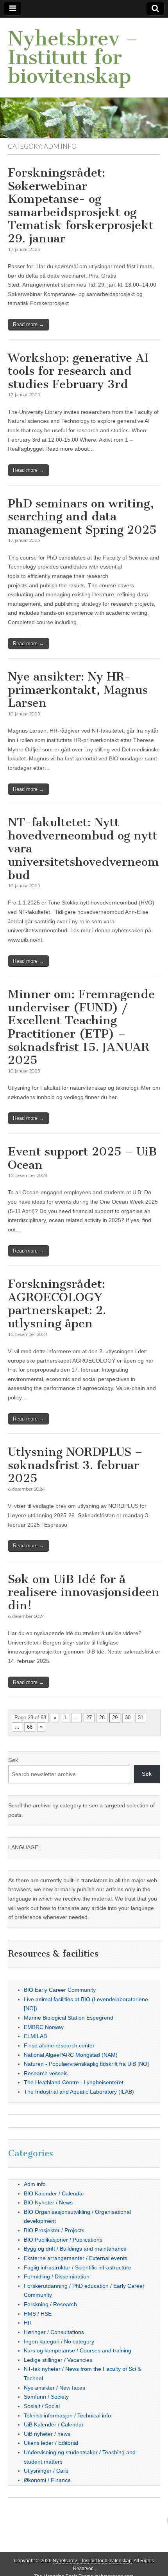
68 (30, 1727)
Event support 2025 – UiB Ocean (82, 1158)
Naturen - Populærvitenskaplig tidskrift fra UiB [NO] (86, 2064)
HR (28, 2323)
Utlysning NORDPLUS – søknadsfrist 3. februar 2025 (75, 1465)
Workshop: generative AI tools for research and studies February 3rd (78, 371)
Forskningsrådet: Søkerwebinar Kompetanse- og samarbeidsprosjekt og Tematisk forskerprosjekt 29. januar (81, 206)
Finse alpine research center (59, 2045)
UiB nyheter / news (47, 2434)
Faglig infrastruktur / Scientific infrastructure (78, 2267)
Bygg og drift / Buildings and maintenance (75, 2249)
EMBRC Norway (44, 2027)
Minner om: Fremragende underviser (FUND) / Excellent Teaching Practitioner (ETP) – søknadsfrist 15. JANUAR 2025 (81, 1027)
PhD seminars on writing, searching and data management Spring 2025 (82, 517)
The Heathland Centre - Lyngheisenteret (74, 2082)
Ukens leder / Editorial (51, 2443)
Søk (13, 1760)
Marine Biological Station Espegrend (69, 2018)
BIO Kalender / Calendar (54, 2193)
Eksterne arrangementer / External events (76, 2258)
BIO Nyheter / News (48, 2202)
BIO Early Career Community (60, 1990)
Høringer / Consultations (54, 2332)
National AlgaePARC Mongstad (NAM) (71, 2055)
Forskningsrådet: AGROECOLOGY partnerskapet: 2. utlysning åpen (57, 1304)
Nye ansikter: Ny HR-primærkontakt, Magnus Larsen (78, 690)
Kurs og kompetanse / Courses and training (78, 2350)
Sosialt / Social (42, 2406)
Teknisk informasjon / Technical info (67, 2415)
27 (89, 1718)
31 (141, 1718)
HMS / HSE (38, 2314)
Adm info (35, 2184)
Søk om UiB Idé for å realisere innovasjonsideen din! (84, 1592)
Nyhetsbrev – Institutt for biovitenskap (73, 57)
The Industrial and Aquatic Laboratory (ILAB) (79, 2092)
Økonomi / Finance (47, 2480)
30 (128, 1718)
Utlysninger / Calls (46, 2471)
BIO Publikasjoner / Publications (63, 2240)
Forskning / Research (50, 2304)
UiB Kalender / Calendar (54, 2424)
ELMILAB (35, 2036)
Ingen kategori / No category (59, 2341)
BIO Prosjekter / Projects (54, 2230)
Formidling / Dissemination (57, 2276)
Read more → (29, 324)
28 (102, 1718)
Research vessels (46, 2073)
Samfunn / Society (46, 2397)
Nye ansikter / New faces (55, 2388)
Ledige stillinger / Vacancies (58, 2360)
